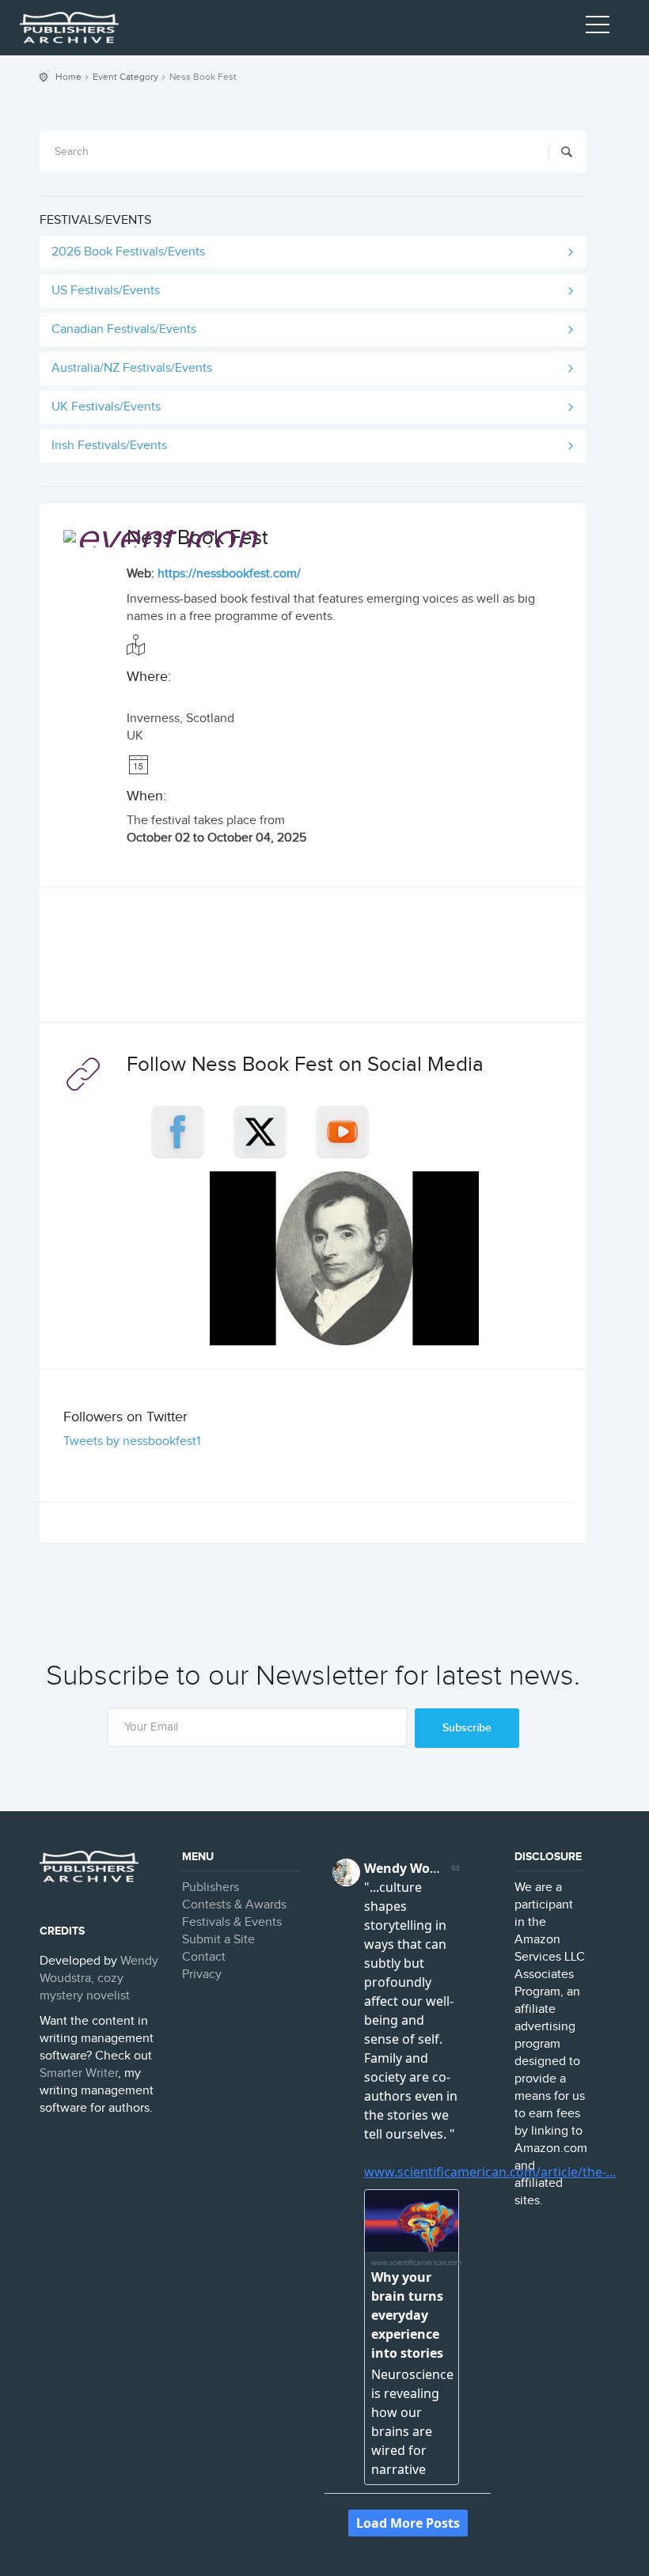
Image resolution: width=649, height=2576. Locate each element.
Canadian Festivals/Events (124, 329)
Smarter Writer (79, 2073)
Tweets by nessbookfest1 (132, 1441)
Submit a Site (218, 1940)
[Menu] (598, 28)
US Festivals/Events (106, 291)
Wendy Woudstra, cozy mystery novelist (99, 1978)
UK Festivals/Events (106, 407)
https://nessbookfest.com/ (229, 574)
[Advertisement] (313, 959)
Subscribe (467, 1728)
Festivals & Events (232, 1922)
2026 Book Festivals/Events (128, 252)
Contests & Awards (234, 1905)
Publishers (211, 1888)
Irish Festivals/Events (109, 446)
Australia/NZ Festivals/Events (132, 368)
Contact (204, 1957)
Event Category (125, 77)
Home (68, 77)
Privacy (202, 1975)
